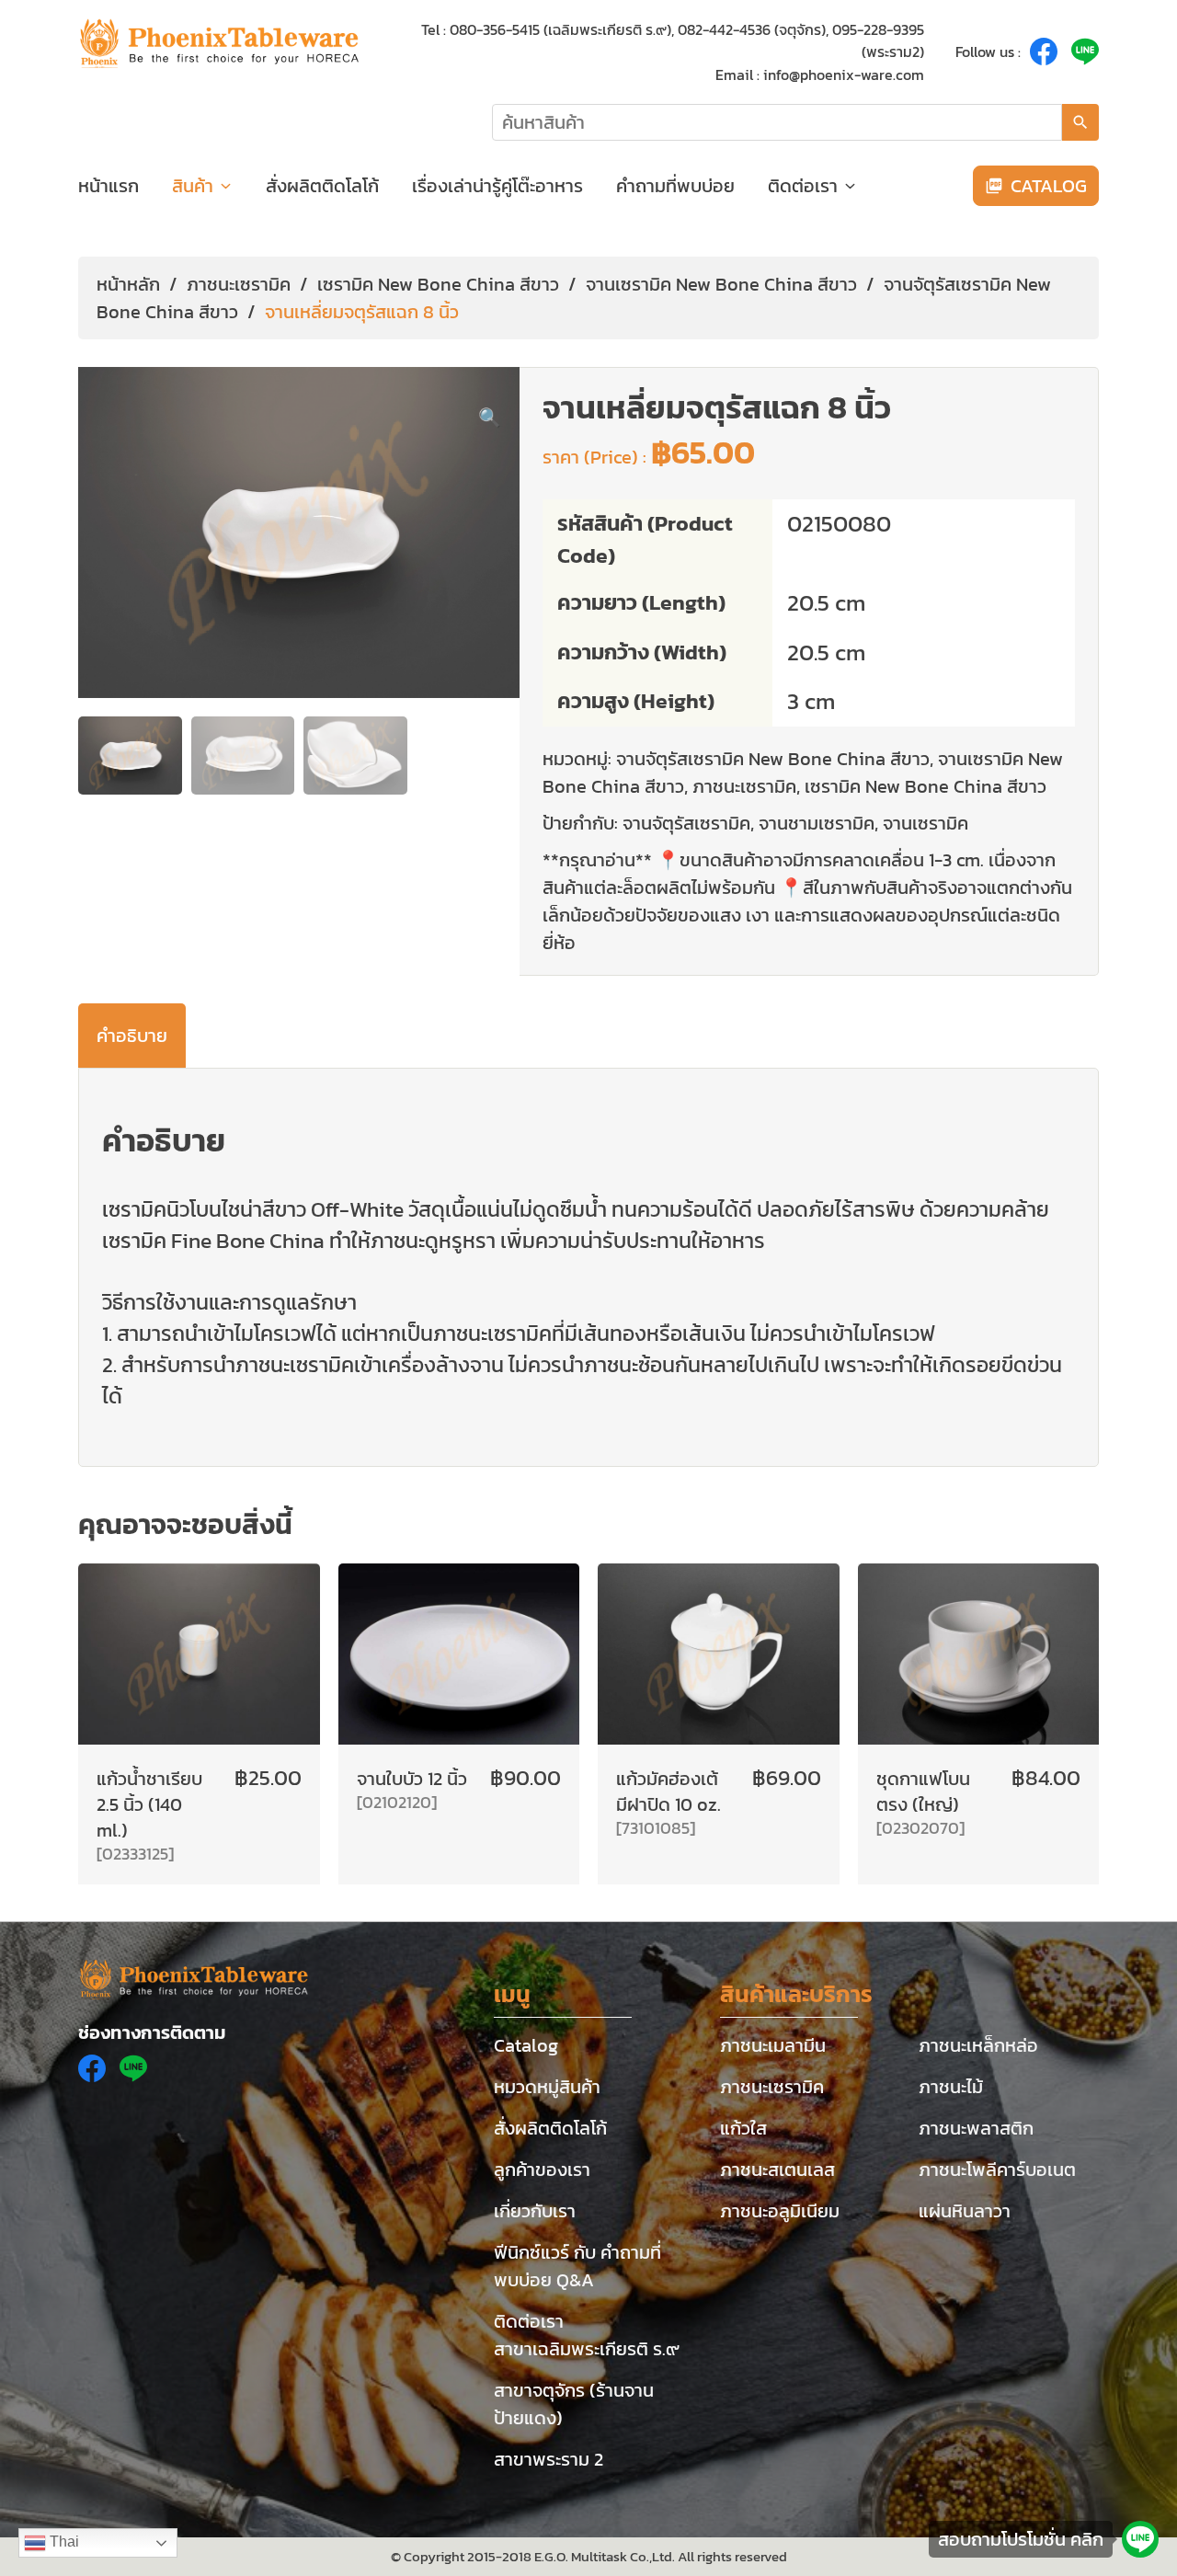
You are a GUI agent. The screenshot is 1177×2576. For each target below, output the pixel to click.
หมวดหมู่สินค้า (547, 2087)
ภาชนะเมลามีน (773, 2045)
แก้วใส (743, 2128)
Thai (63, 2542)
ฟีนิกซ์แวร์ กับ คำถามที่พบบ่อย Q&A (577, 2266)
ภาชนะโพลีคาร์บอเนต (997, 2170)
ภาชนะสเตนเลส (777, 2170)
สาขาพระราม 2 (549, 2459)
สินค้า (193, 186)
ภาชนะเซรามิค (239, 284)
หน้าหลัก (128, 284)
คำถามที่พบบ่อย (675, 186)
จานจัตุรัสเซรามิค (686, 823)
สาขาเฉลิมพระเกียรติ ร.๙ (587, 2349)
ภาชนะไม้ (951, 2087)
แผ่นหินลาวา (965, 2211)
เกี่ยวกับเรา (535, 2211)
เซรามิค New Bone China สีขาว (438, 284)
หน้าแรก (109, 186)
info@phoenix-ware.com (844, 74)
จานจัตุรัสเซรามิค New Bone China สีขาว (773, 759)
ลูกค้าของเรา (542, 2170)
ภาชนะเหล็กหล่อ (978, 2045)
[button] (490, 418)
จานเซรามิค (926, 823)
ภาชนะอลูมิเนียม (780, 2211)
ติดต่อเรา (803, 186)
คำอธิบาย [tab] (132, 1036)
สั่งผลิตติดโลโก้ (322, 186)
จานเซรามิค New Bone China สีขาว (721, 284)
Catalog (526, 2045)
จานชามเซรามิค (817, 823)
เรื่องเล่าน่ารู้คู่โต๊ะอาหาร (497, 186)
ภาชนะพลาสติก (976, 2128)
